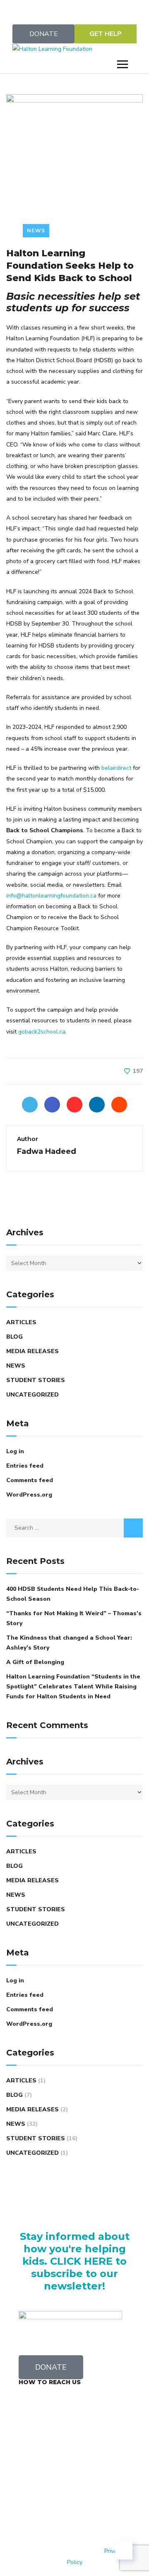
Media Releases (32, 1351)
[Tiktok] (74, 2502)
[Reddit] (119, 1105)
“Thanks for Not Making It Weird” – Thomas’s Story (74, 1618)
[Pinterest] (74, 1105)
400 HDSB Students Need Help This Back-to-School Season (73, 1594)
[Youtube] (97, 10)
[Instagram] (74, 10)
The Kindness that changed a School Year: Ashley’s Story (69, 1643)
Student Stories (36, 1380)
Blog (14, 1337)
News (36, 230)
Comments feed (30, 1480)
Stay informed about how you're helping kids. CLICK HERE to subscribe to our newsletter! (75, 2261)
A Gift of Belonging (35, 1662)
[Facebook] (52, 1105)
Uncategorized (32, 1395)
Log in (15, 1451)
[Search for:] (74, 1528)
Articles (21, 1322)
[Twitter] (30, 10)
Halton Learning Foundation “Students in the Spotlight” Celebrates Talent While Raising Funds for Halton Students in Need (73, 1687)
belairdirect (116, 768)
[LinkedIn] (97, 1105)
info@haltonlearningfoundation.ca (51, 896)
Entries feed (25, 1466)
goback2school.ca (42, 1032)
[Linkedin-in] (119, 10)
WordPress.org (29, 1495)
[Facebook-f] (52, 10)
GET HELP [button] (106, 34)
